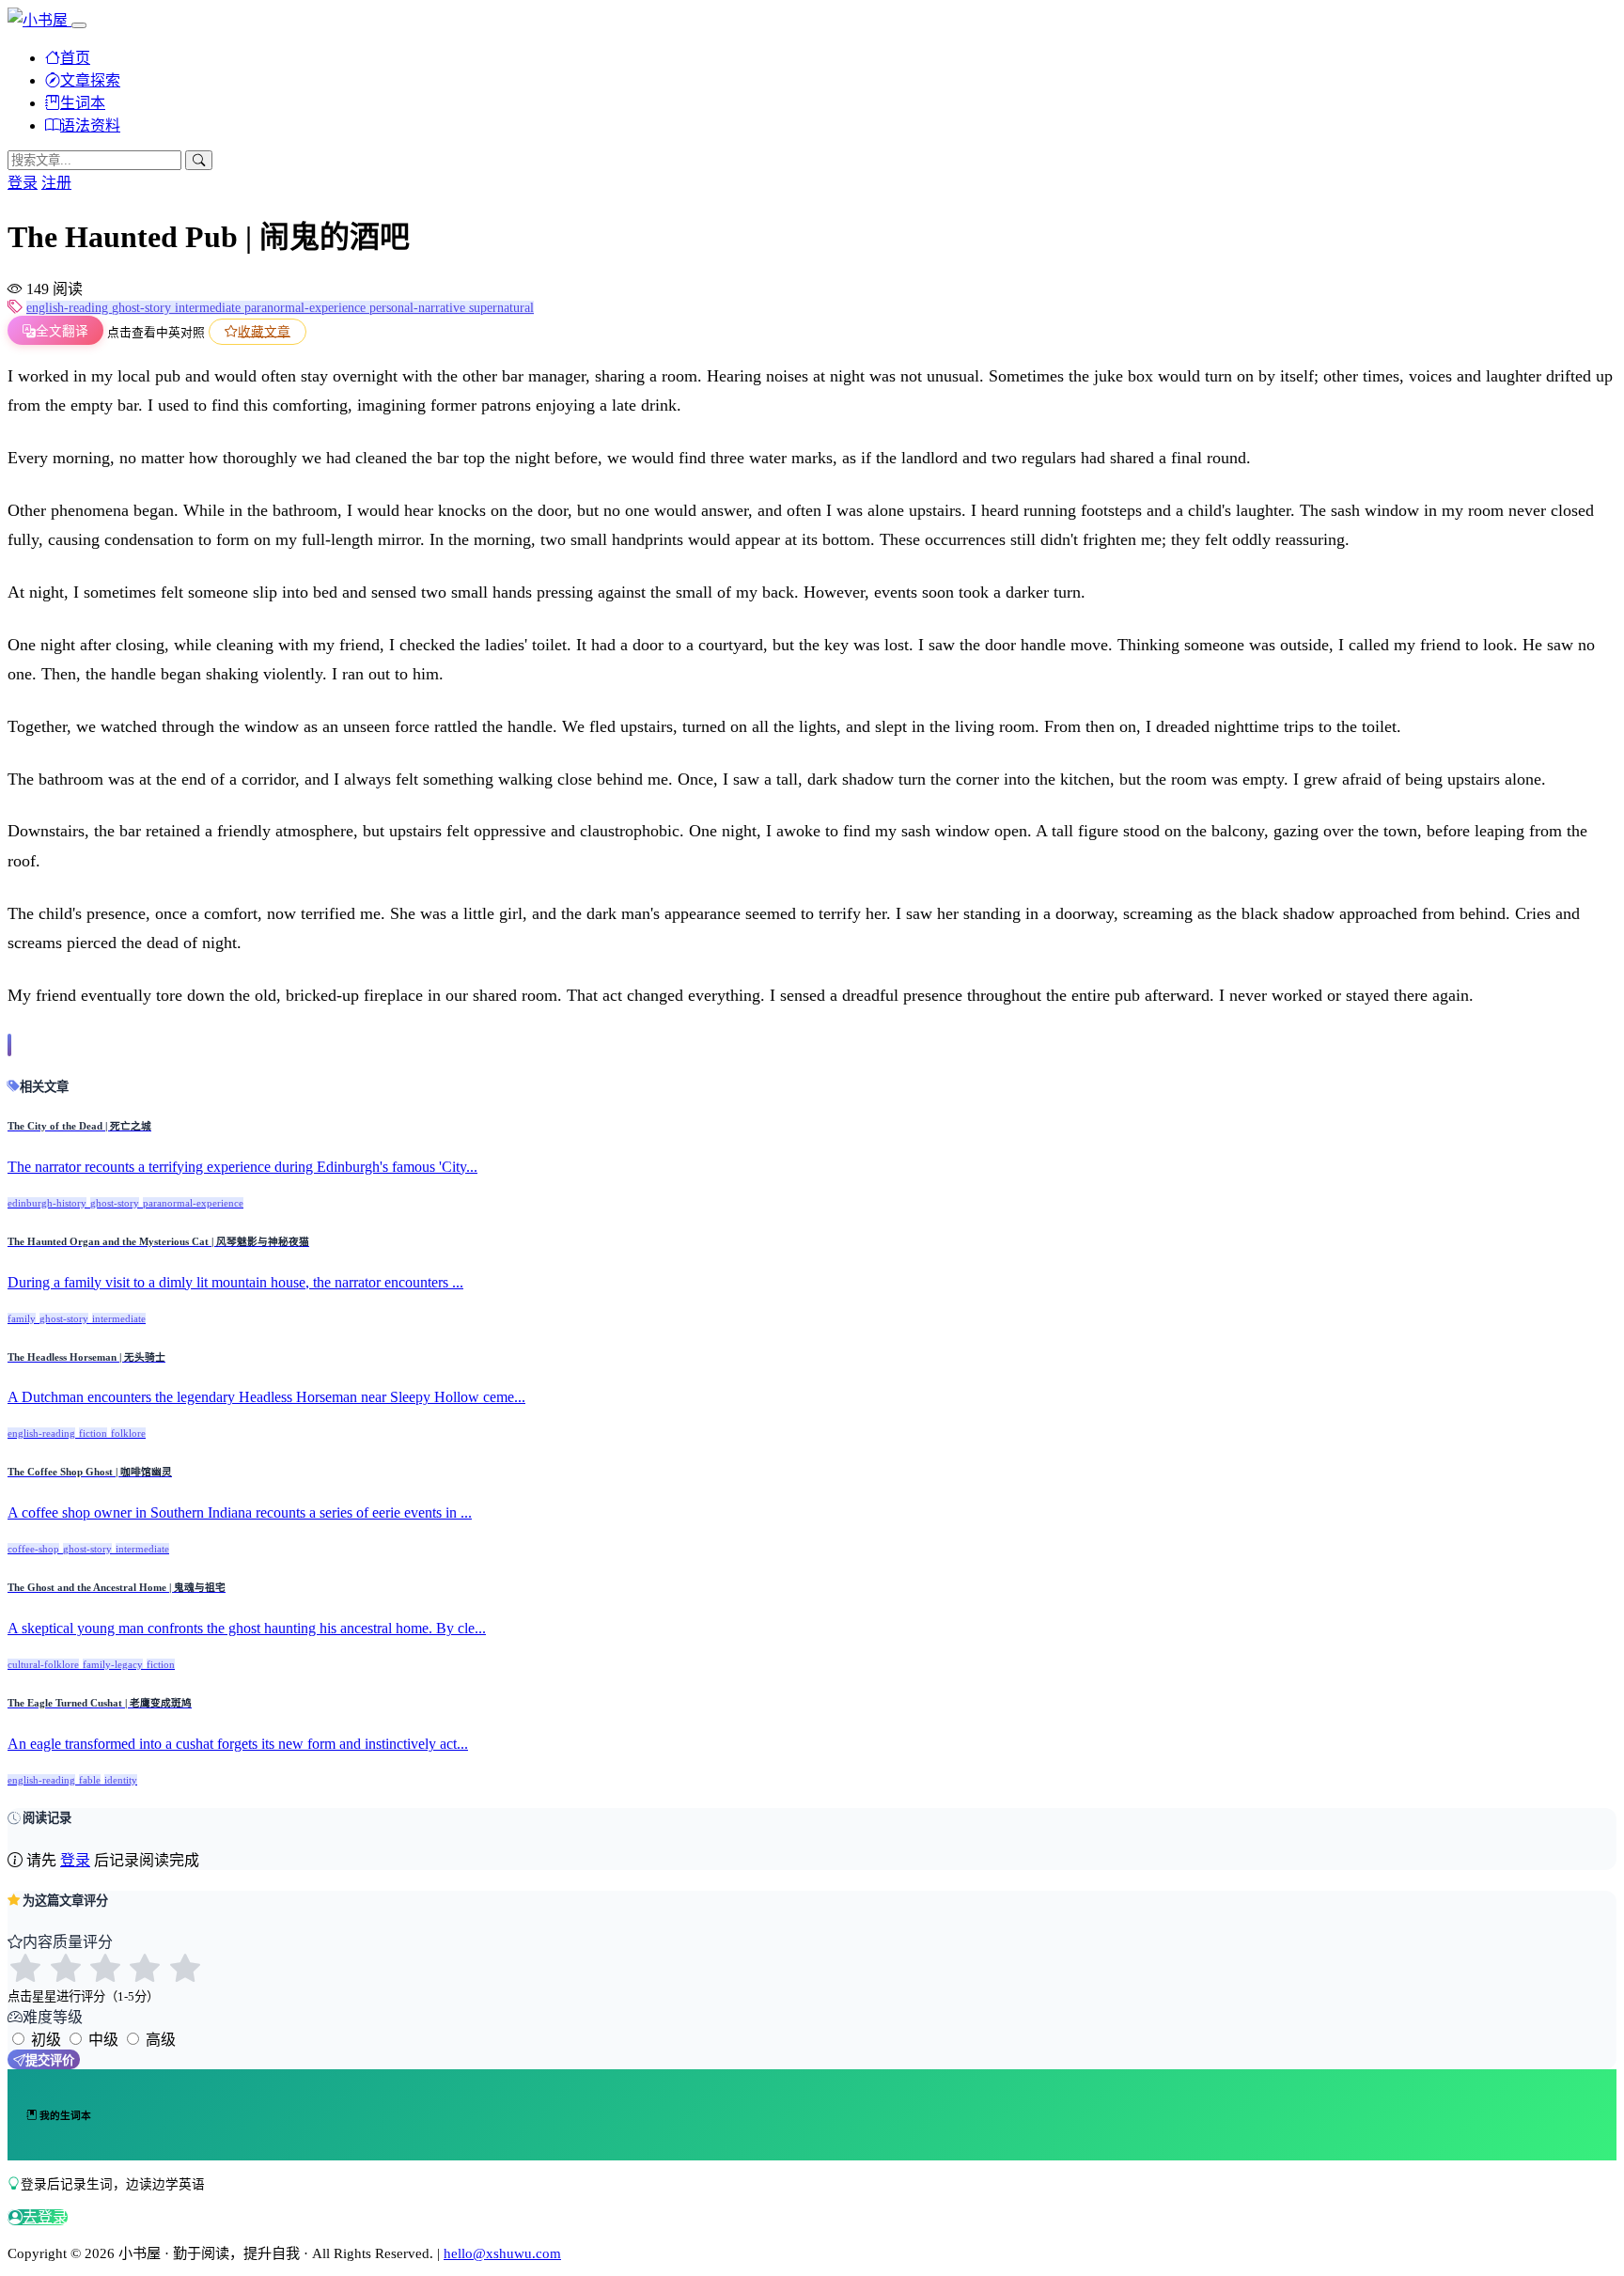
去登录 (45, 2217)
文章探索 (90, 80)
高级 (161, 2040)
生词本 (83, 103)
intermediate (210, 308)
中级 (103, 2040)
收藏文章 (264, 331)
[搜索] (199, 160)
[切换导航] (79, 25)
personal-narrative (419, 308)
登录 (23, 183)
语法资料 (90, 125)
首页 (75, 58)
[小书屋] (39, 20)
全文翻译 (62, 331)
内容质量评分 (68, 1942)
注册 (56, 183)
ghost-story (143, 308)
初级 (46, 2040)
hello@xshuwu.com (502, 2253)
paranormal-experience (307, 308)
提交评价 (50, 2060)
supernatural (501, 308)
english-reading (69, 308)
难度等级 (53, 2017)
